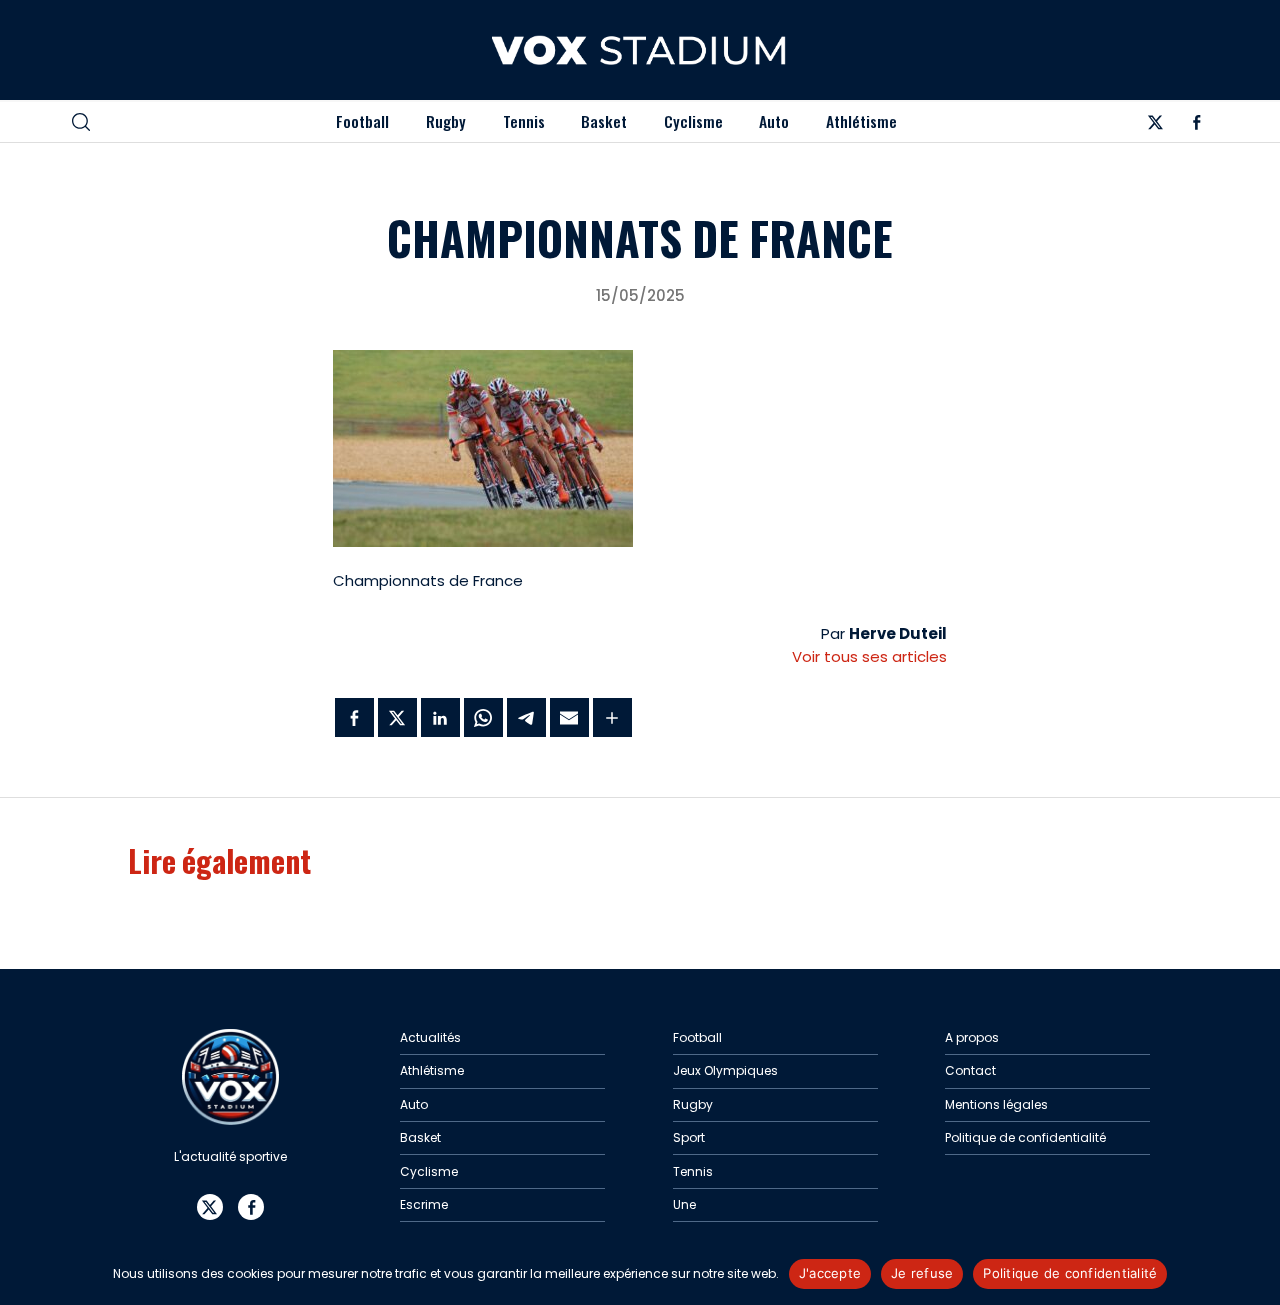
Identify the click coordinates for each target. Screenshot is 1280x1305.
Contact (970, 1070)
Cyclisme (693, 121)
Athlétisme (861, 121)
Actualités (430, 1037)
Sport (689, 1137)
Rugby (446, 121)
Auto (774, 121)
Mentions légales (996, 1104)
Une (684, 1204)
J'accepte (830, 1273)
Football (362, 121)
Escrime (424, 1204)
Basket (604, 121)
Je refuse (922, 1273)
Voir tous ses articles (869, 656)
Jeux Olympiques (725, 1070)
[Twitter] (1155, 125)
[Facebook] (1197, 125)
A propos (972, 1037)
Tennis (524, 121)
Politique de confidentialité (1025, 1137)
